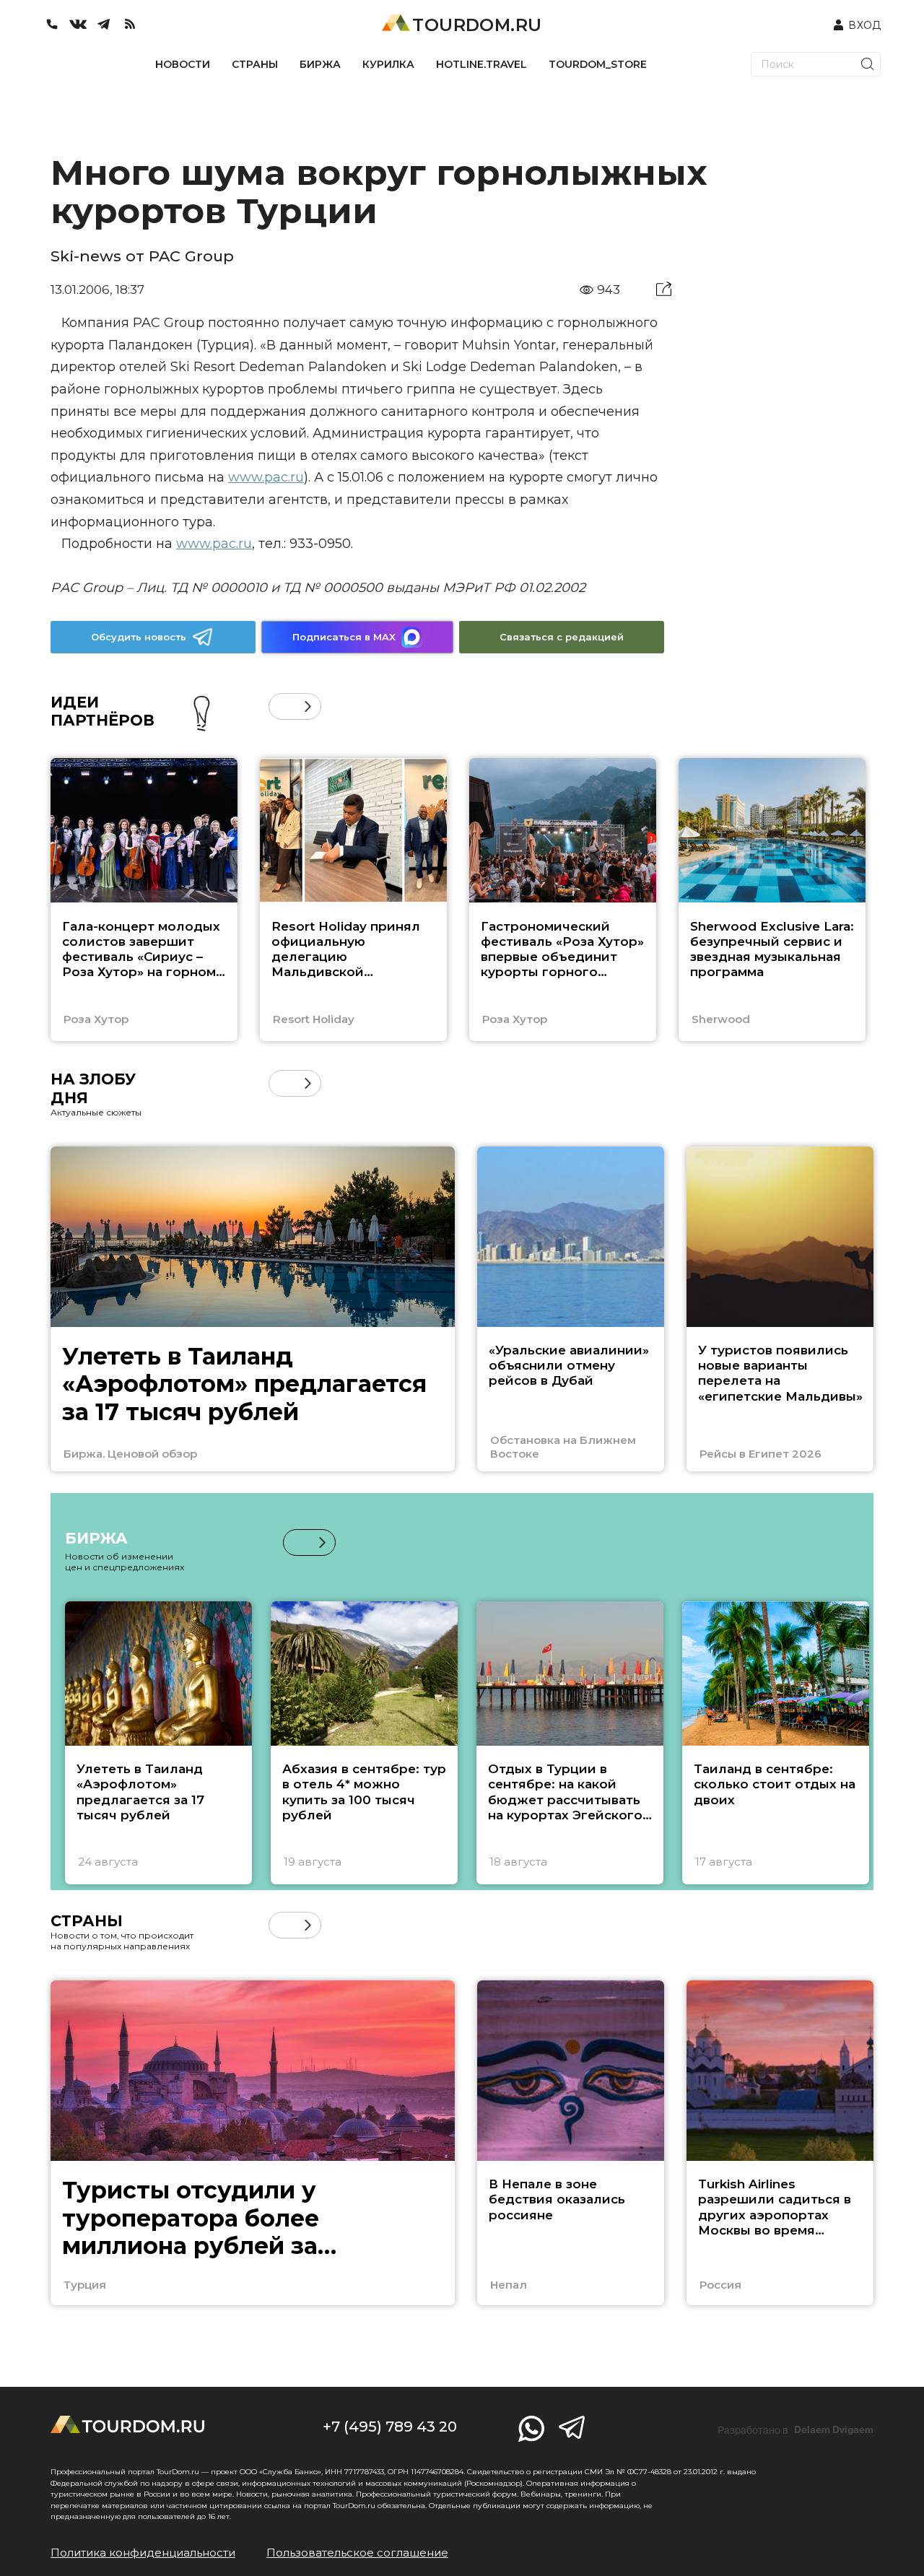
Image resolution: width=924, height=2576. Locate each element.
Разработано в (796, 2430)
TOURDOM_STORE (598, 64)
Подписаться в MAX (344, 637)
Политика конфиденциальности (143, 2553)
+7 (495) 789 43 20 (390, 2427)
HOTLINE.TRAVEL (481, 64)
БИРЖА (320, 64)
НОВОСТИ (183, 64)
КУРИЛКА (388, 64)
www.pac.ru (266, 477)
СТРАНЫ (255, 64)
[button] (282, 706)
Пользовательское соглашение (357, 2553)
